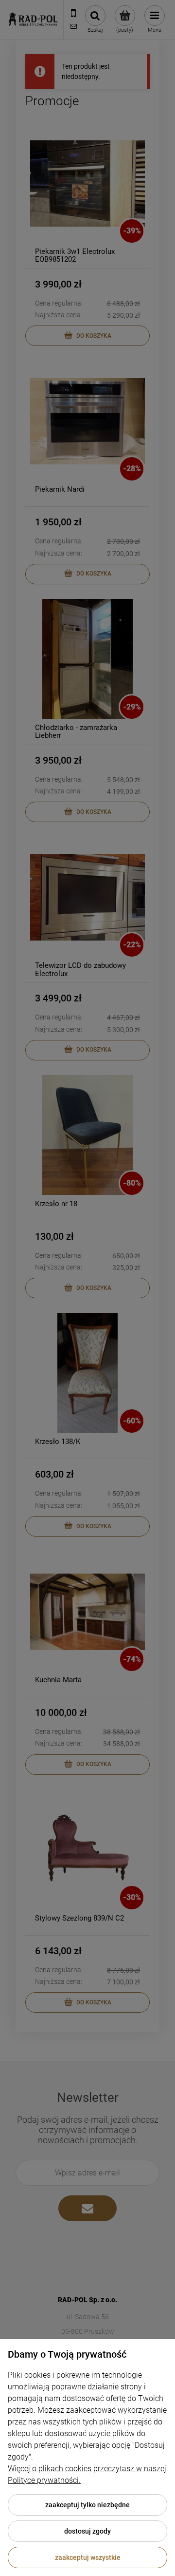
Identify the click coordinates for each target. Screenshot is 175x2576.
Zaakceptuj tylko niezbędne (87, 2505)
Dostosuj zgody (87, 2531)
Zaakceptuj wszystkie (88, 2557)
